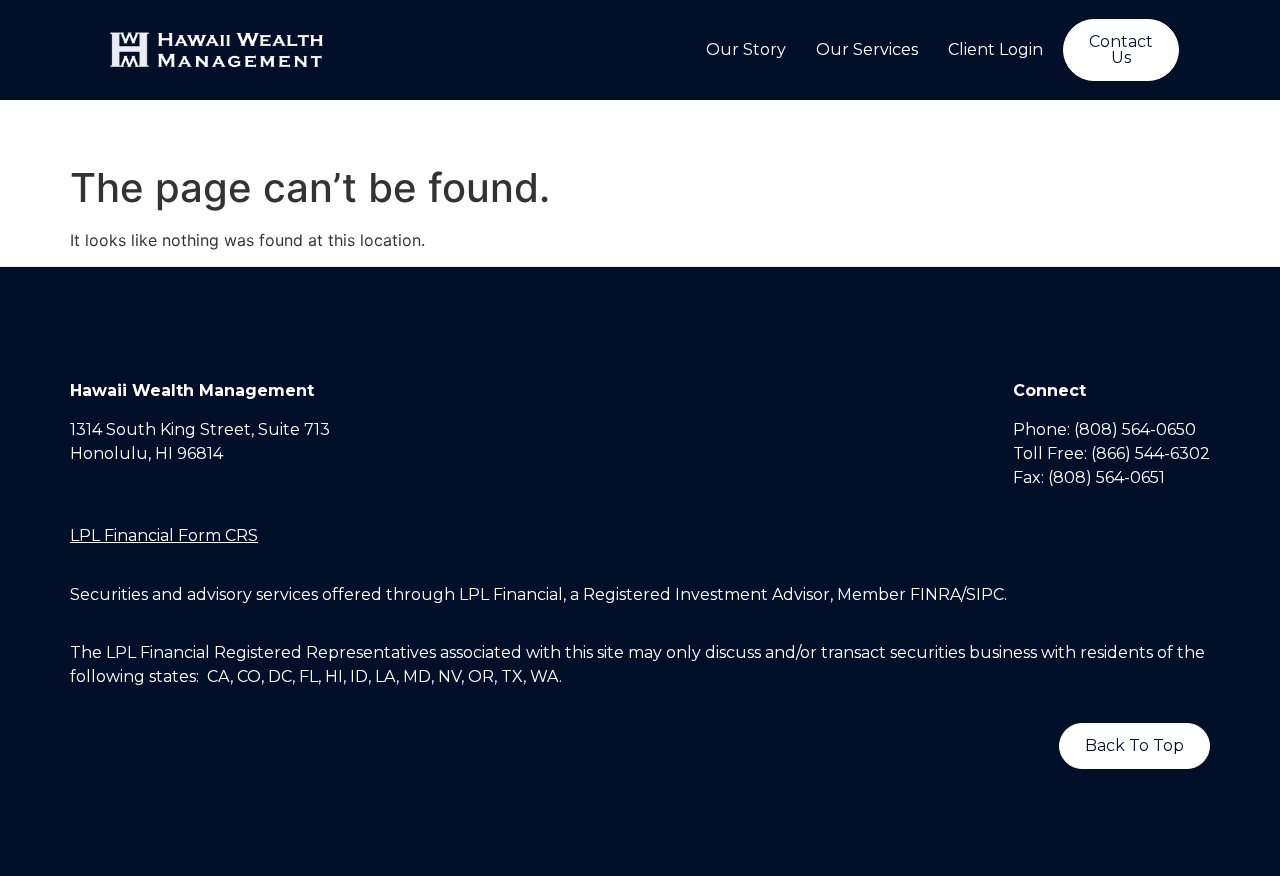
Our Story (746, 49)
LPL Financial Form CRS (164, 535)
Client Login (995, 49)
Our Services (867, 49)
